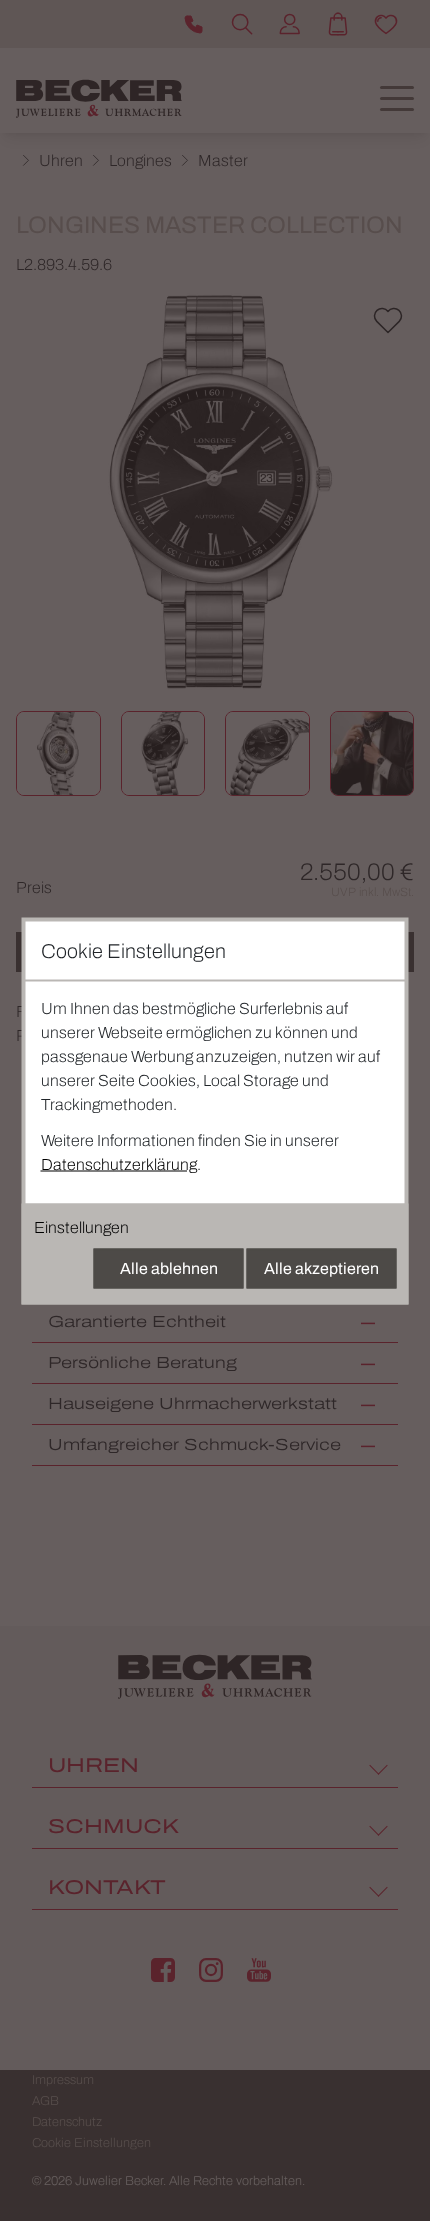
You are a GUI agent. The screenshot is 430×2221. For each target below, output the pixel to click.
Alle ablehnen (169, 1267)
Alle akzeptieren (321, 1267)
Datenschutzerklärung (119, 1163)
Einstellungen (81, 1226)
